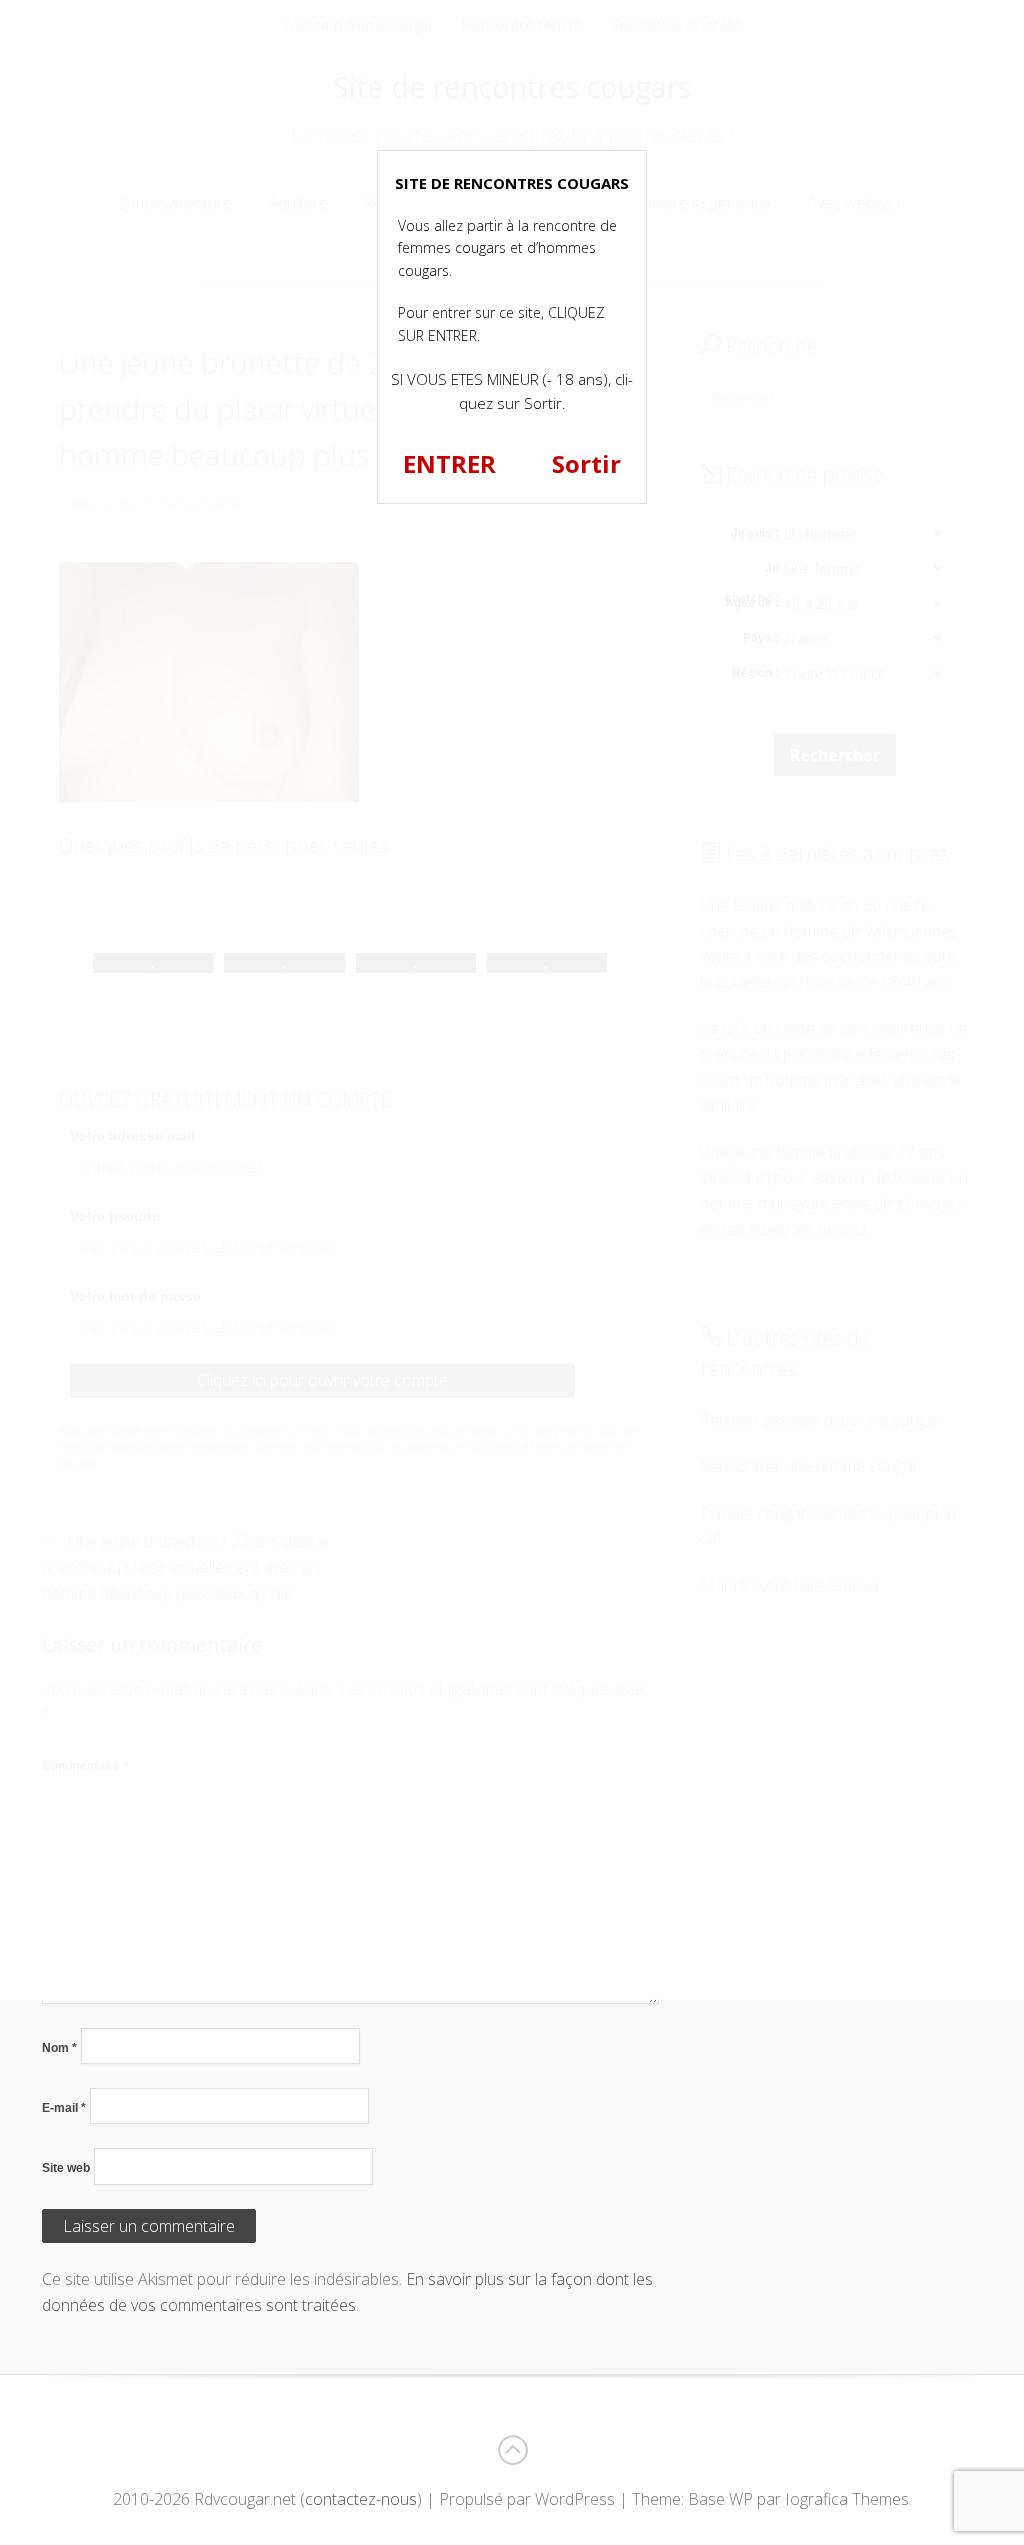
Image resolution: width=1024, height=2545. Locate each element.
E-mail (64, 2108)
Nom (59, 2048)
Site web (66, 2168)
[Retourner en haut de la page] (512, 2450)
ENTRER (449, 463)
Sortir (586, 463)
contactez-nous (361, 2499)
